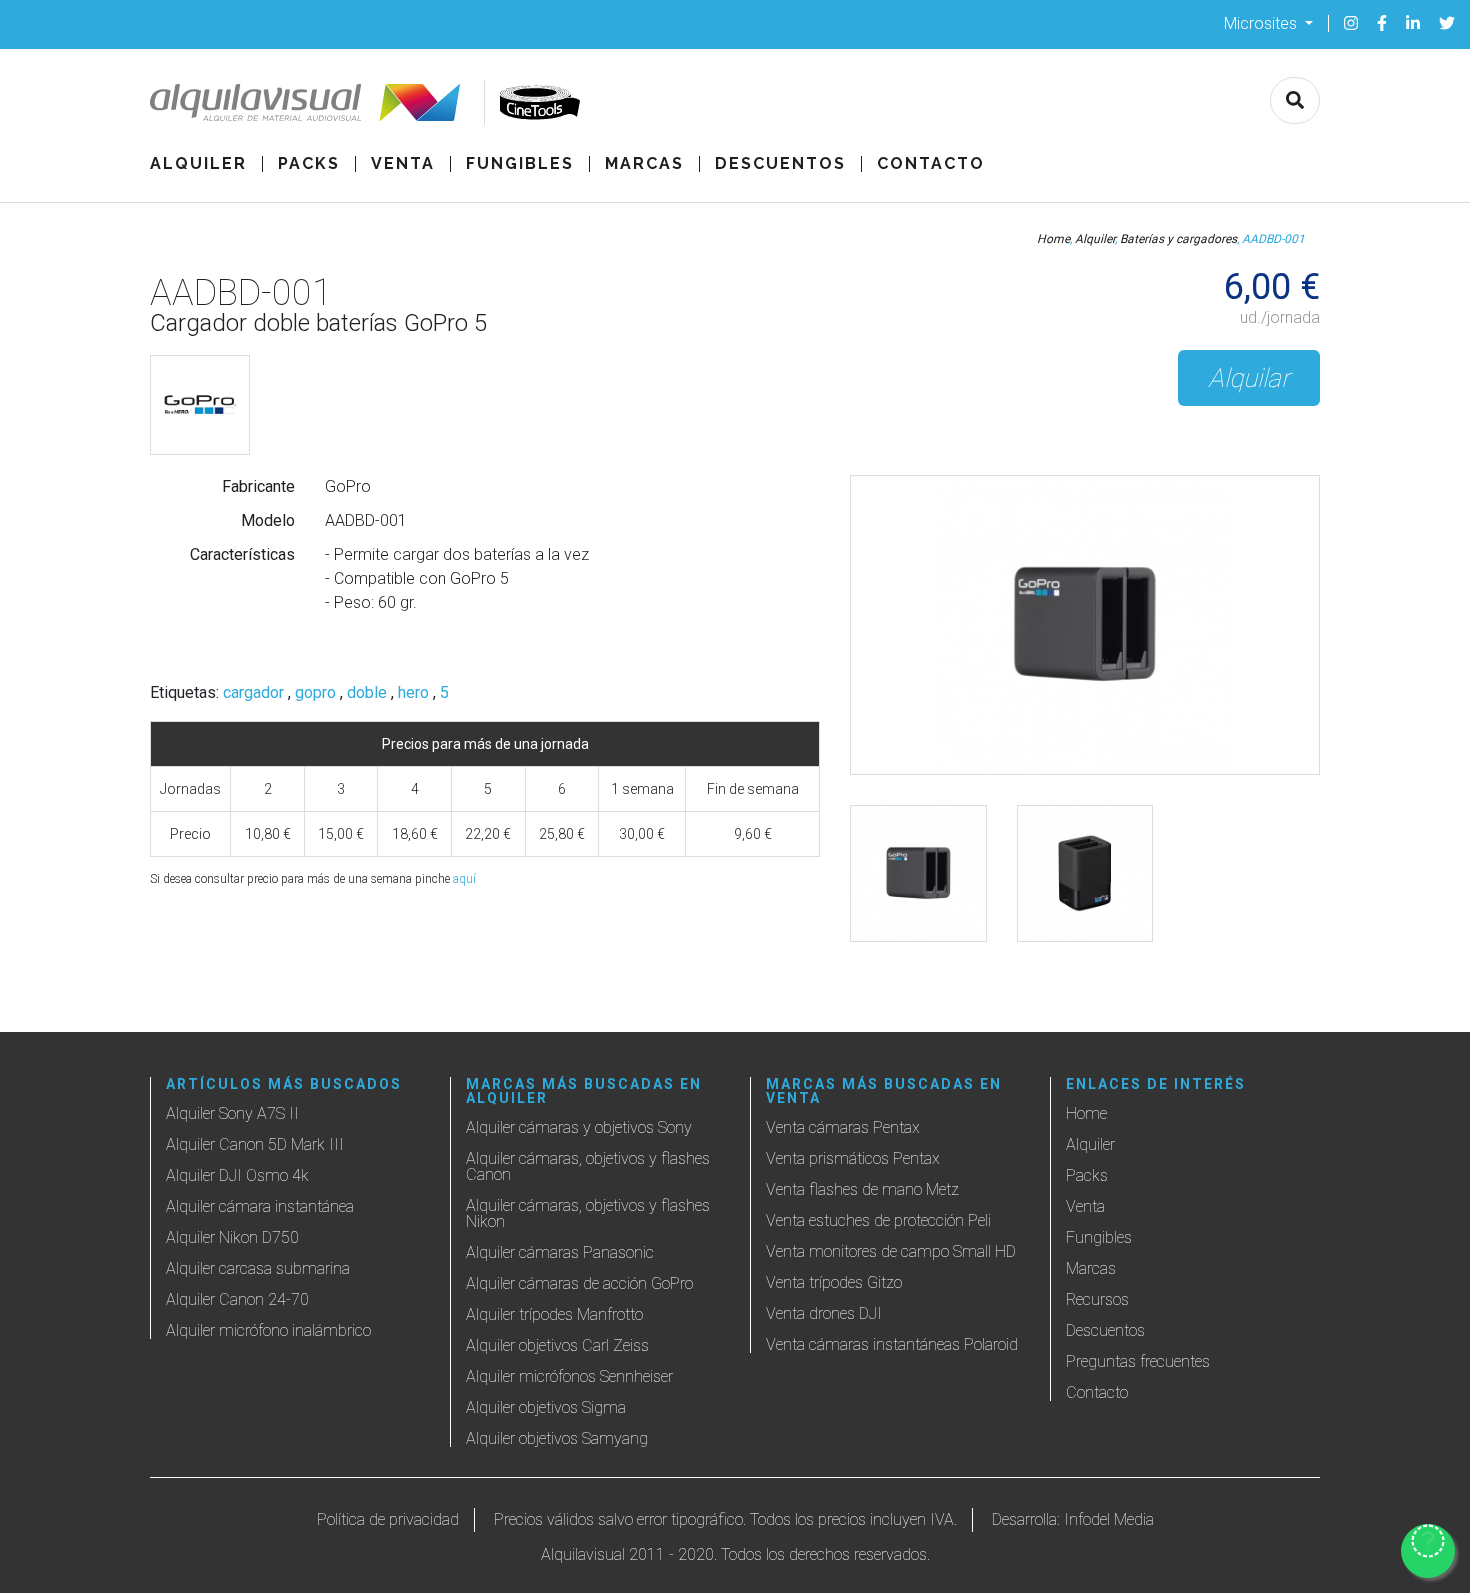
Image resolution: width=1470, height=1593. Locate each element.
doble (367, 693)
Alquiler (198, 164)
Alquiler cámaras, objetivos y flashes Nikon (588, 1213)
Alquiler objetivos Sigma (546, 1407)
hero (413, 693)
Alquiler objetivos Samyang (557, 1438)
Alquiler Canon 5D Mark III (255, 1144)
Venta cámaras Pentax (843, 1127)
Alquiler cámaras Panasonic (560, 1252)
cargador (253, 693)
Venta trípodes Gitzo (834, 1282)
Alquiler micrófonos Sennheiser (569, 1376)
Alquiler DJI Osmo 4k (237, 1175)
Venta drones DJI (824, 1313)
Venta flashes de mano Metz (862, 1189)
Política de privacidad (388, 1519)
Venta (403, 164)
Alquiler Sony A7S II (232, 1113)
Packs (309, 164)
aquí (464, 879)
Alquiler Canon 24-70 (237, 1299)
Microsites (1262, 22)
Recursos (1097, 1299)
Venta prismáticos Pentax (853, 1158)
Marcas (644, 164)
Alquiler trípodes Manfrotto (554, 1314)
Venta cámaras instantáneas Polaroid (892, 1344)
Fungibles (520, 164)
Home (1053, 239)
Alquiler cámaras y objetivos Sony (579, 1127)
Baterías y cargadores (1178, 239)
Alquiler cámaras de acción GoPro (579, 1283)
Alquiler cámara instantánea (260, 1206)
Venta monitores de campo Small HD (891, 1251)
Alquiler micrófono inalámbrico (268, 1330)
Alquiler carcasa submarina (258, 1268)
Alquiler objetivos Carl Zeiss (557, 1345)
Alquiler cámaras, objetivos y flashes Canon (588, 1166)
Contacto (931, 164)
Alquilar (1249, 378)
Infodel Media (1109, 1519)
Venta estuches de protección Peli (878, 1220)
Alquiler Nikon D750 (232, 1237)
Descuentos (780, 164)
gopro (315, 693)
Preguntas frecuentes (1138, 1361)
